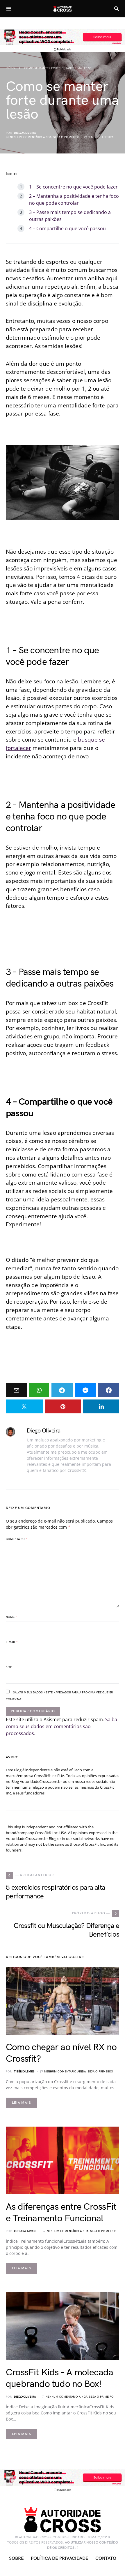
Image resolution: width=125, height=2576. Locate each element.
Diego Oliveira (25, 133)
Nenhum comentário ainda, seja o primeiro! (44, 137)
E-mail (12, 1642)
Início (10, 68)
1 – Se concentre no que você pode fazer (73, 187)
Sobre (16, 2558)
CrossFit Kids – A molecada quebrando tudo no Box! (59, 2378)
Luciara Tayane (26, 2231)
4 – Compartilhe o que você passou (67, 228)
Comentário (16, 1539)
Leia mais (22, 2103)
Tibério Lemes (24, 2072)
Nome (11, 1617)
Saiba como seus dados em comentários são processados (61, 1726)
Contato (106, 2558)
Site (9, 1667)
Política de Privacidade (60, 2558)
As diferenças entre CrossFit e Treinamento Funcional (61, 2213)
